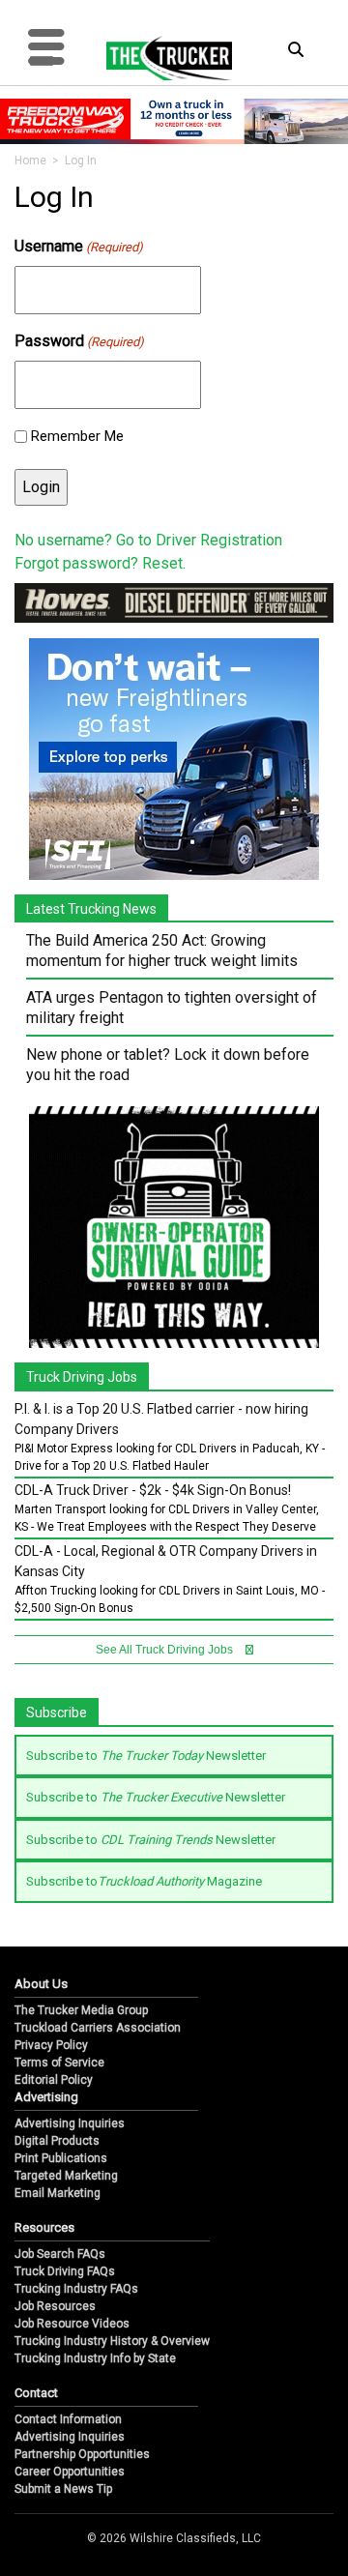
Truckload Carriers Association (98, 2028)
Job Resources (55, 2306)
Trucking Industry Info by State (95, 2358)
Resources (44, 2227)
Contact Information (68, 2419)
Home (30, 161)
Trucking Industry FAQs (76, 2289)
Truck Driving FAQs (65, 2271)
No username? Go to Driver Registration (148, 540)
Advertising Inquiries (70, 2123)
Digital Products (57, 2141)
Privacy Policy (51, 2045)
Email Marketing (58, 2193)
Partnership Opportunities (82, 2454)
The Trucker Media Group (81, 2010)
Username (79, 246)
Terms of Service (59, 2063)
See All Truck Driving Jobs (166, 1650)
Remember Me (77, 436)
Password (79, 341)
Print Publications (61, 2158)
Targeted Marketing (66, 2176)
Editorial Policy (54, 2080)
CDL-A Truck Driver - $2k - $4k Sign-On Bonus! (153, 1490)
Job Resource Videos (72, 2324)
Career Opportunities (70, 2472)
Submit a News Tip (63, 2489)
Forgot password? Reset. (100, 563)
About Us (41, 1984)
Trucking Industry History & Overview (112, 2341)
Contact (36, 2393)
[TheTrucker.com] (159, 58)
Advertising (46, 2097)
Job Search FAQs (60, 2254)
